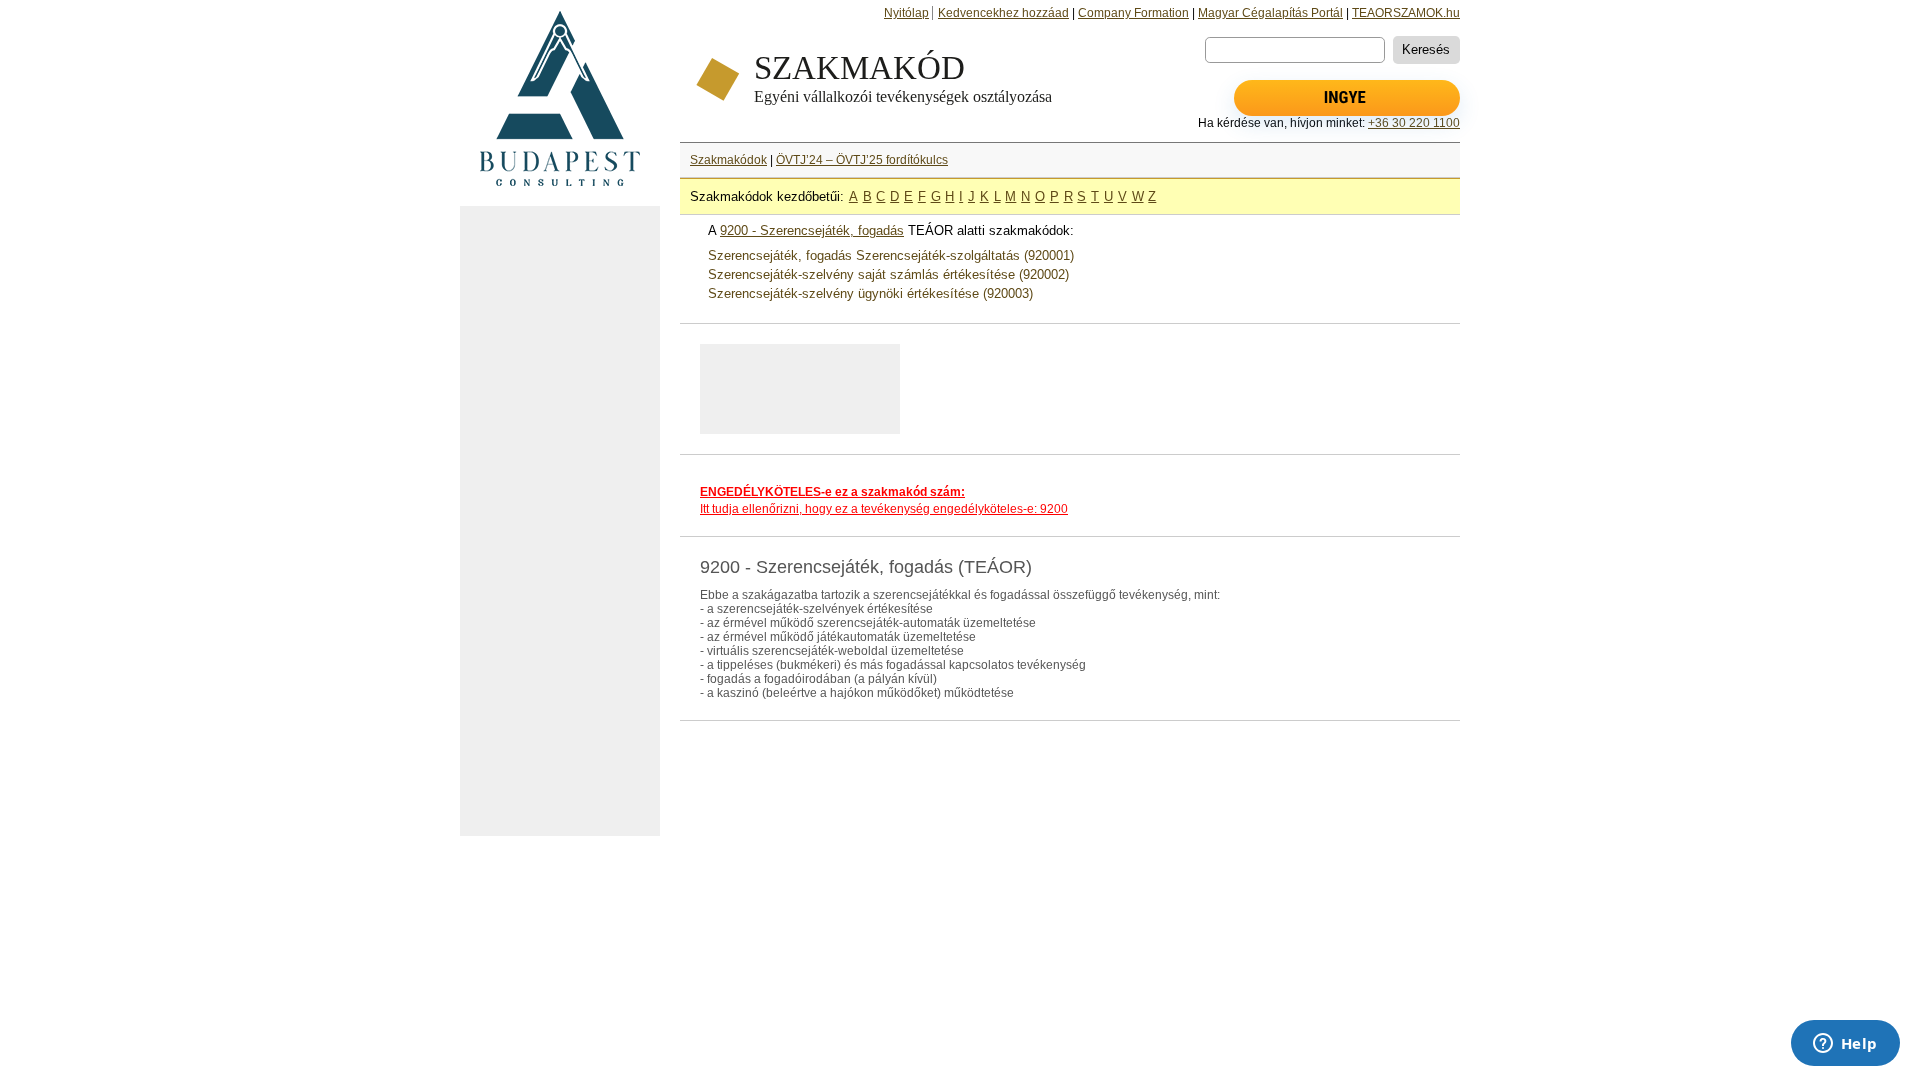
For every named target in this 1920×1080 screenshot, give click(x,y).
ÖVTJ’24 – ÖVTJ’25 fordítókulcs (862, 160)
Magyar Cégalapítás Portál (1270, 13)
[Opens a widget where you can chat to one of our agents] (1845, 1045)
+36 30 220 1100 (1414, 123)
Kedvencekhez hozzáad (1003, 13)
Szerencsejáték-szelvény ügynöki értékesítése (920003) (870, 293)
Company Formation (1133, 13)
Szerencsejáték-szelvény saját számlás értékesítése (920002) (888, 274)
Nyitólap (906, 13)
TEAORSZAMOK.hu (1406, 13)
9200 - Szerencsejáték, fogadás (812, 230)
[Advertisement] (560, 521)
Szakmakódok (728, 160)
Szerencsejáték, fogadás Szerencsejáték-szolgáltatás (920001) (891, 255)
